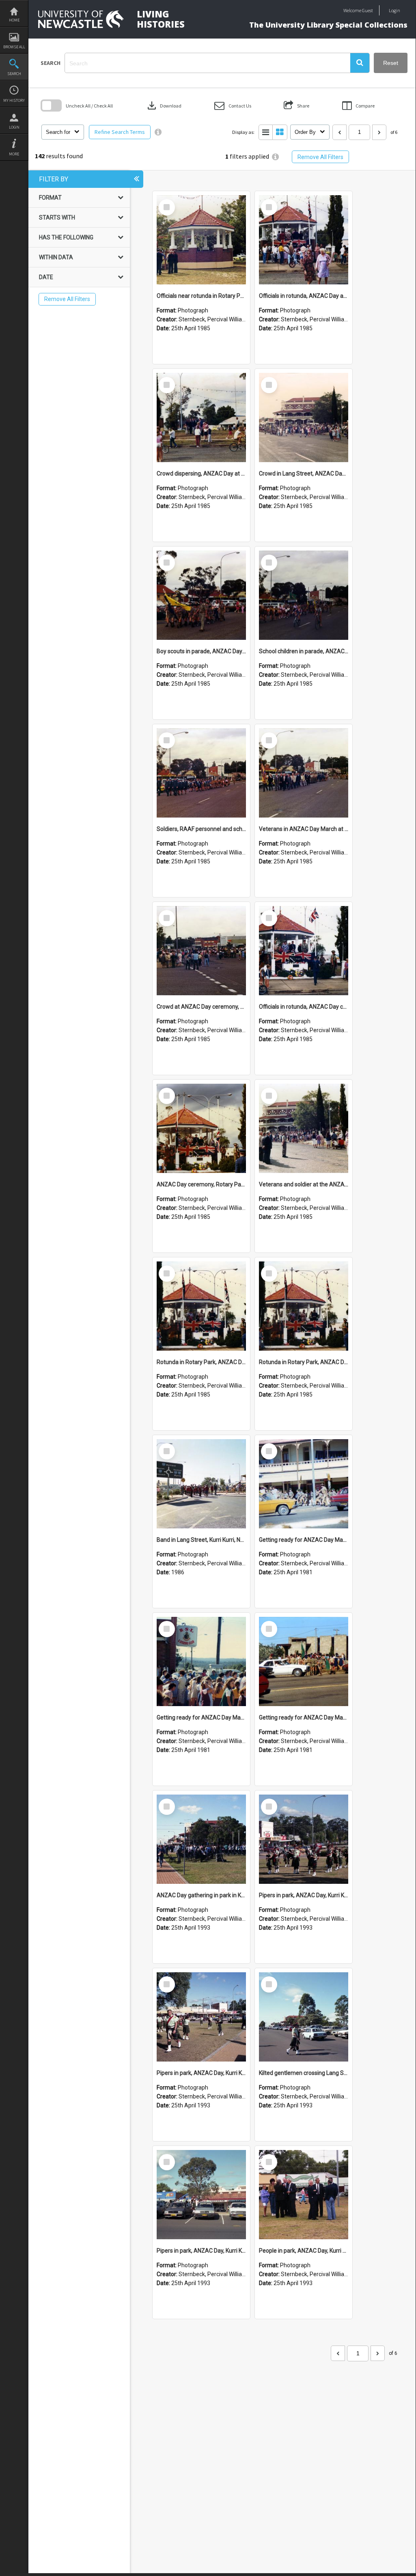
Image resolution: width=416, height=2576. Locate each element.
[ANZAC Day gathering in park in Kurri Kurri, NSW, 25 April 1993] (201, 1839)
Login (14, 127)
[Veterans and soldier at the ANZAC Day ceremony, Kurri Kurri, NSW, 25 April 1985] (304, 1128)
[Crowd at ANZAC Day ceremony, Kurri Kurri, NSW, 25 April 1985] (201, 951)
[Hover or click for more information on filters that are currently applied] (275, 157)
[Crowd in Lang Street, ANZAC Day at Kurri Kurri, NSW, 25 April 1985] (304, 417)
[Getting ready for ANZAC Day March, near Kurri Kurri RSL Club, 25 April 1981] (201, 1661)
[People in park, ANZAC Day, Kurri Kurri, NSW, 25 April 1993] (304, 2195)
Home (14, 20)
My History (14, 100)
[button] (360, 63)
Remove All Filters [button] (320, 157)
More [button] (14, 154)
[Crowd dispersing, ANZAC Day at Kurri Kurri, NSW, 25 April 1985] (201, 417)
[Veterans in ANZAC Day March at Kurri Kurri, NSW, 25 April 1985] (304, 773)
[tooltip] (158, 132)
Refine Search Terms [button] (120, 132)
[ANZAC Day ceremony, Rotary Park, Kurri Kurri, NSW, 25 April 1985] (201, 1128)
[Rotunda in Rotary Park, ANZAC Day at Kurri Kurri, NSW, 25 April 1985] (201, 1306)
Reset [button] (391, 63)
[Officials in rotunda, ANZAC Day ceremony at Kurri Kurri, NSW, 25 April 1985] (304, 951)
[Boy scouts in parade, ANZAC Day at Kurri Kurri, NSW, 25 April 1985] (201, 595)
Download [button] (164, 105)
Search (14, 74)
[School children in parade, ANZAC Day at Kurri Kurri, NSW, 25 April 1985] (304, 595)
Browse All (14, 47)
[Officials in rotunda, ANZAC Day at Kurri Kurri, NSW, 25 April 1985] (304, 240)
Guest (368, 10)
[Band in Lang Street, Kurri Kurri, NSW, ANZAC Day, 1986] (201, 1484)
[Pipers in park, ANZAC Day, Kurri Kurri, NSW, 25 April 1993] (304, 1839)
